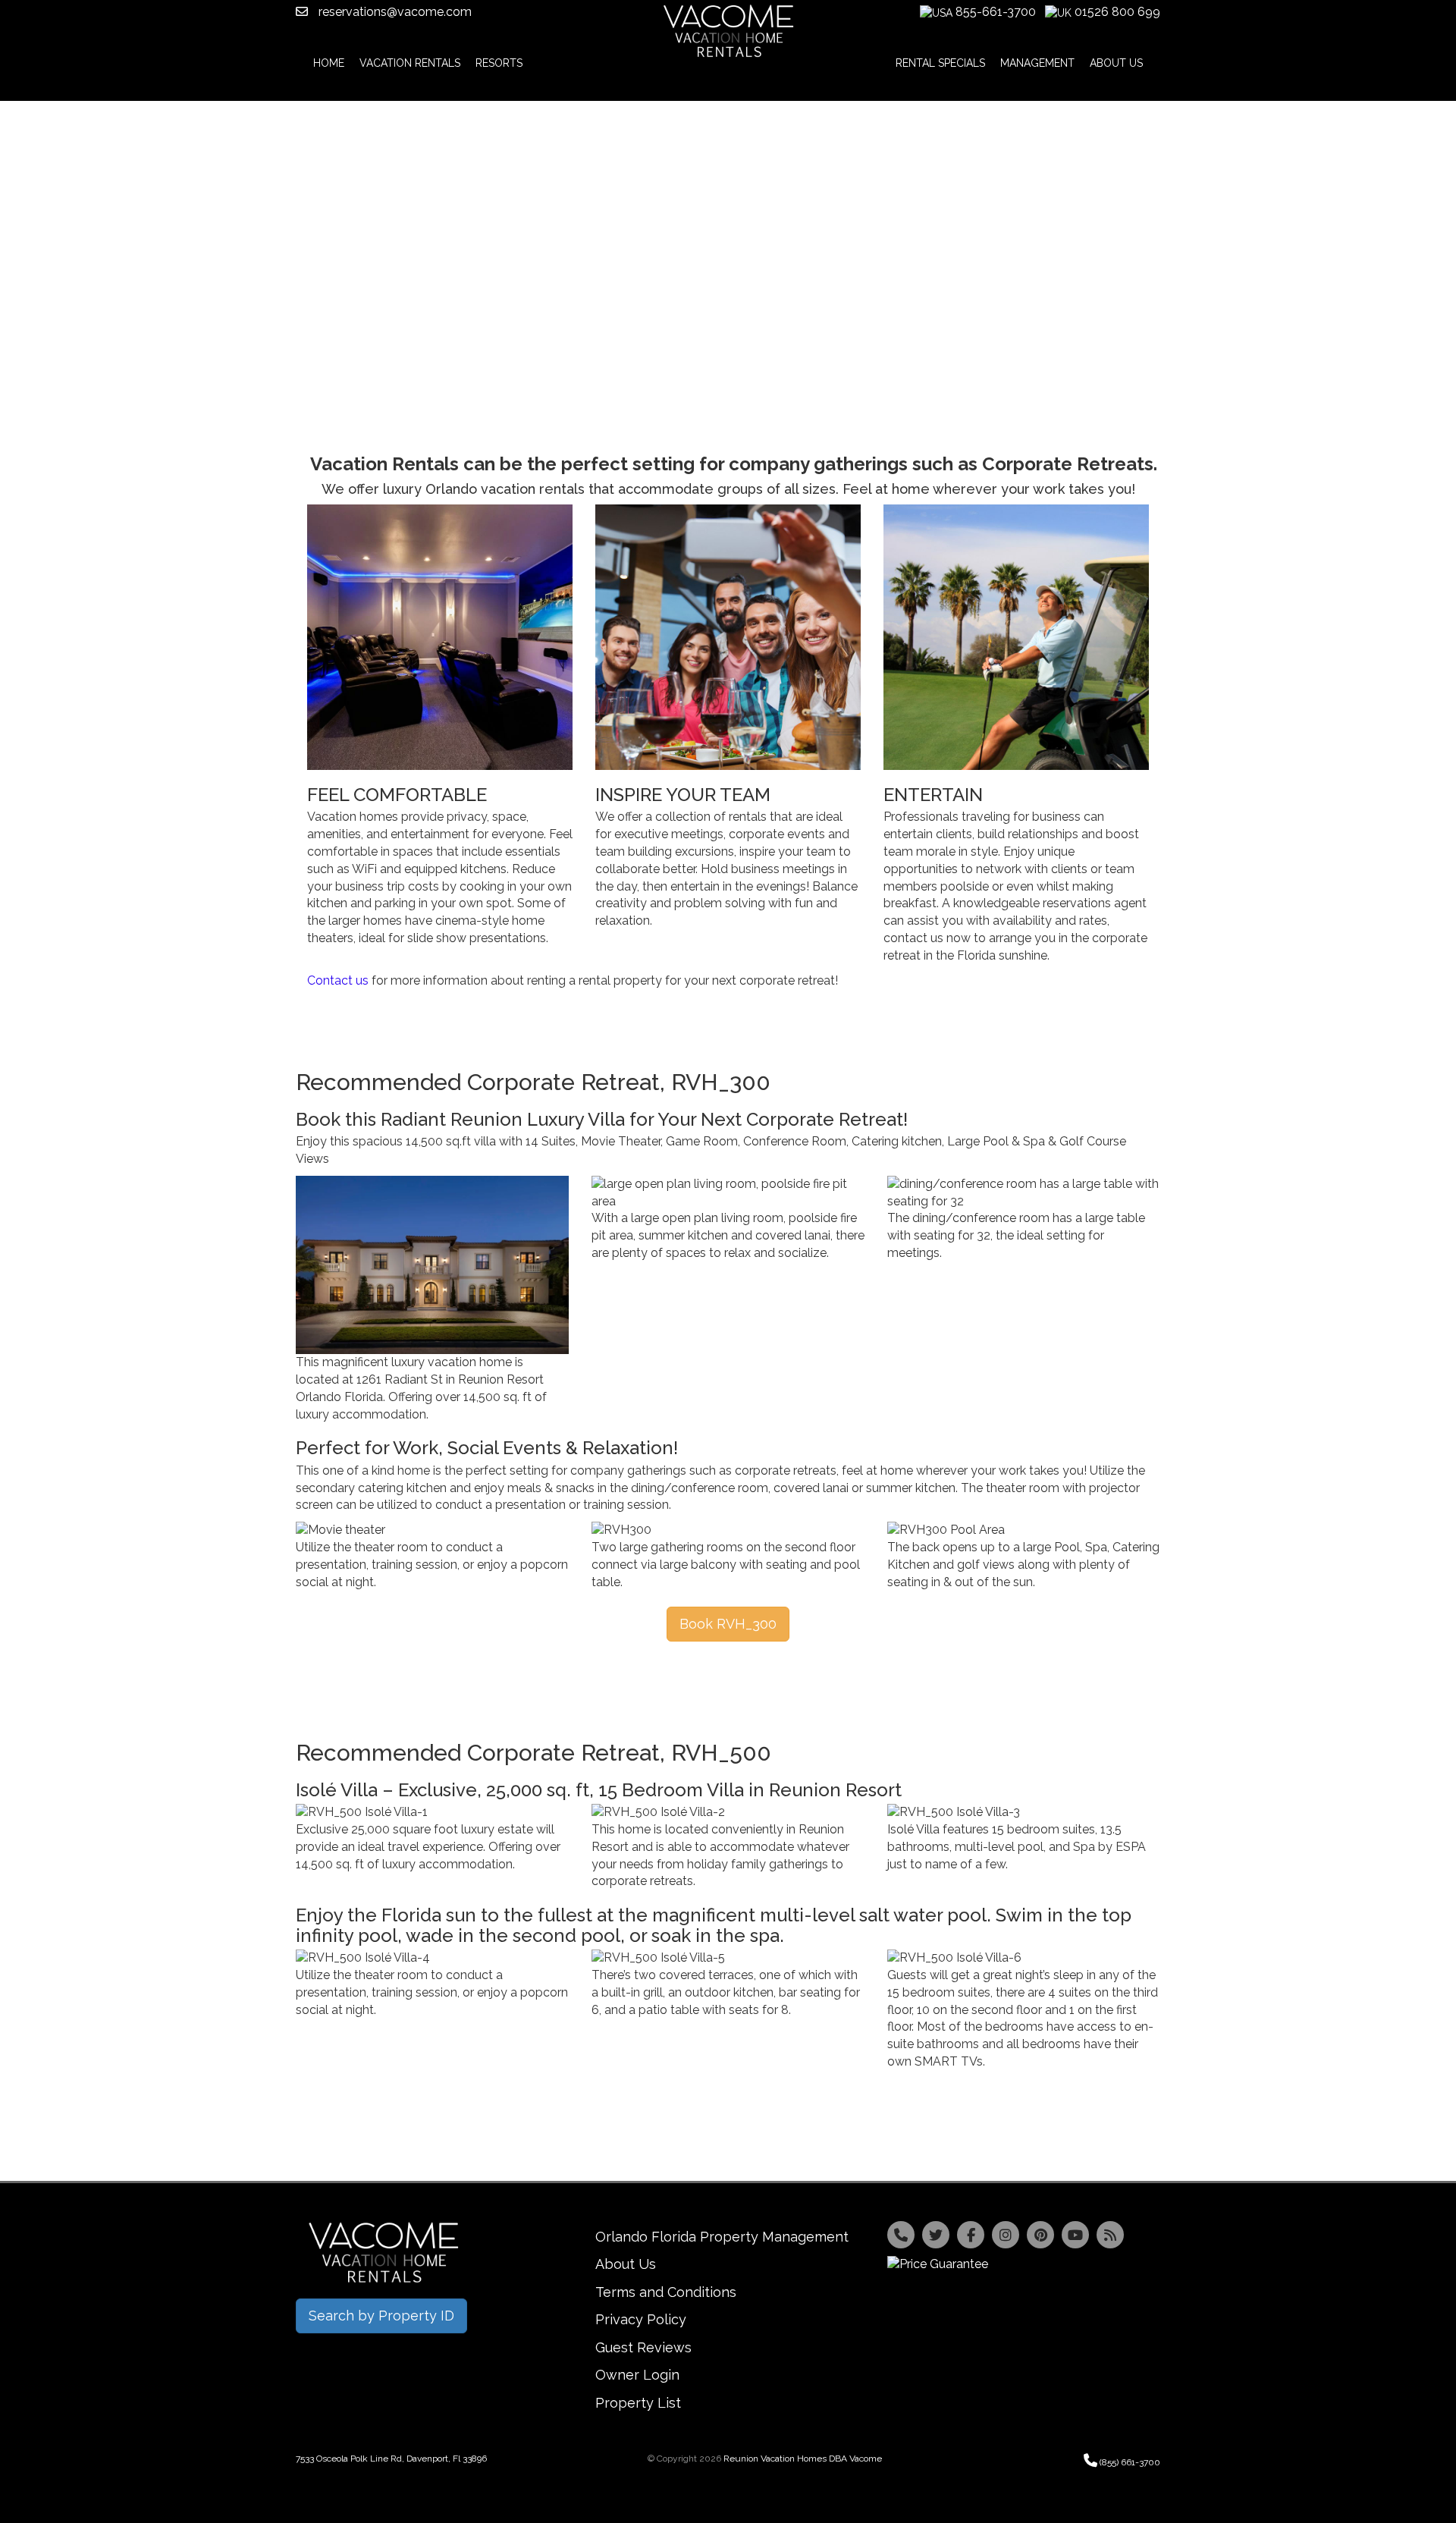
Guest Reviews (643, 2347)
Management (1037, 63)
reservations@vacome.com (394, 12)
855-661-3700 (996, 12)
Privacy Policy (641, 2319)
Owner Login (637, 2375)
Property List (638, 2403)
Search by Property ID (381, 2316)
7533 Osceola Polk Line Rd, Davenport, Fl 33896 (391, 2459)
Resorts (499, 63)
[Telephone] (901, 2235)
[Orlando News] (1110, 2235)
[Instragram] (1006, 2235)
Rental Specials (940, 63)
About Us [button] (1116, 63)
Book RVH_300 (728, 1624)
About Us (626, 2264)
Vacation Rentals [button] (410, 63)
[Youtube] (1075, 2235)
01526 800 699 (1117, 12)
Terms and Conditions (666, 2292)
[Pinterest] (1040, 2235)
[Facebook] (971, 2235)
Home (329, 63)
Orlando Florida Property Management (722, 2237)
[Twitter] (936, 2235)
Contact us (338, 980)
